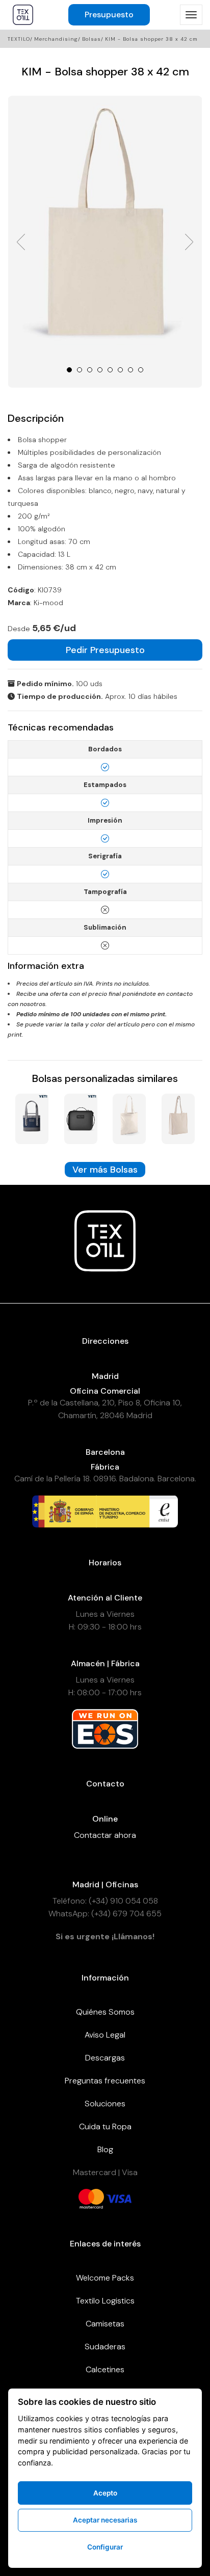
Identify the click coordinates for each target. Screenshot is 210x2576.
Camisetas (105, 2324)
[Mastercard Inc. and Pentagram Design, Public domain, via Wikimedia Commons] (91, 2198)
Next (189, 242)
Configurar (105, 2547)
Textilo (19, 39)
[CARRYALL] (32, 1118)
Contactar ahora (105, 1835)
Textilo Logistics (105, 2301)
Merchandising (56, 39)
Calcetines (105, 2369)
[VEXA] (178, 1118)
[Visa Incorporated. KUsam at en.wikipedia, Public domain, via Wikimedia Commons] (119, 2198)
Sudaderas (105, 2347)
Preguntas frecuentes (105, 2081)
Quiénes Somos (105, 2012)
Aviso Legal (105, 2035)
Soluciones (105, 2104)
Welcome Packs (105, 2278)
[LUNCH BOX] (81, 1118)
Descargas (105, 2058)
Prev (21, 242)
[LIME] (129, 1118)
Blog (105, 2149)
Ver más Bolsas (105, 1170)
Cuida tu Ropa (105, 2126)
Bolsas (91, 39)
